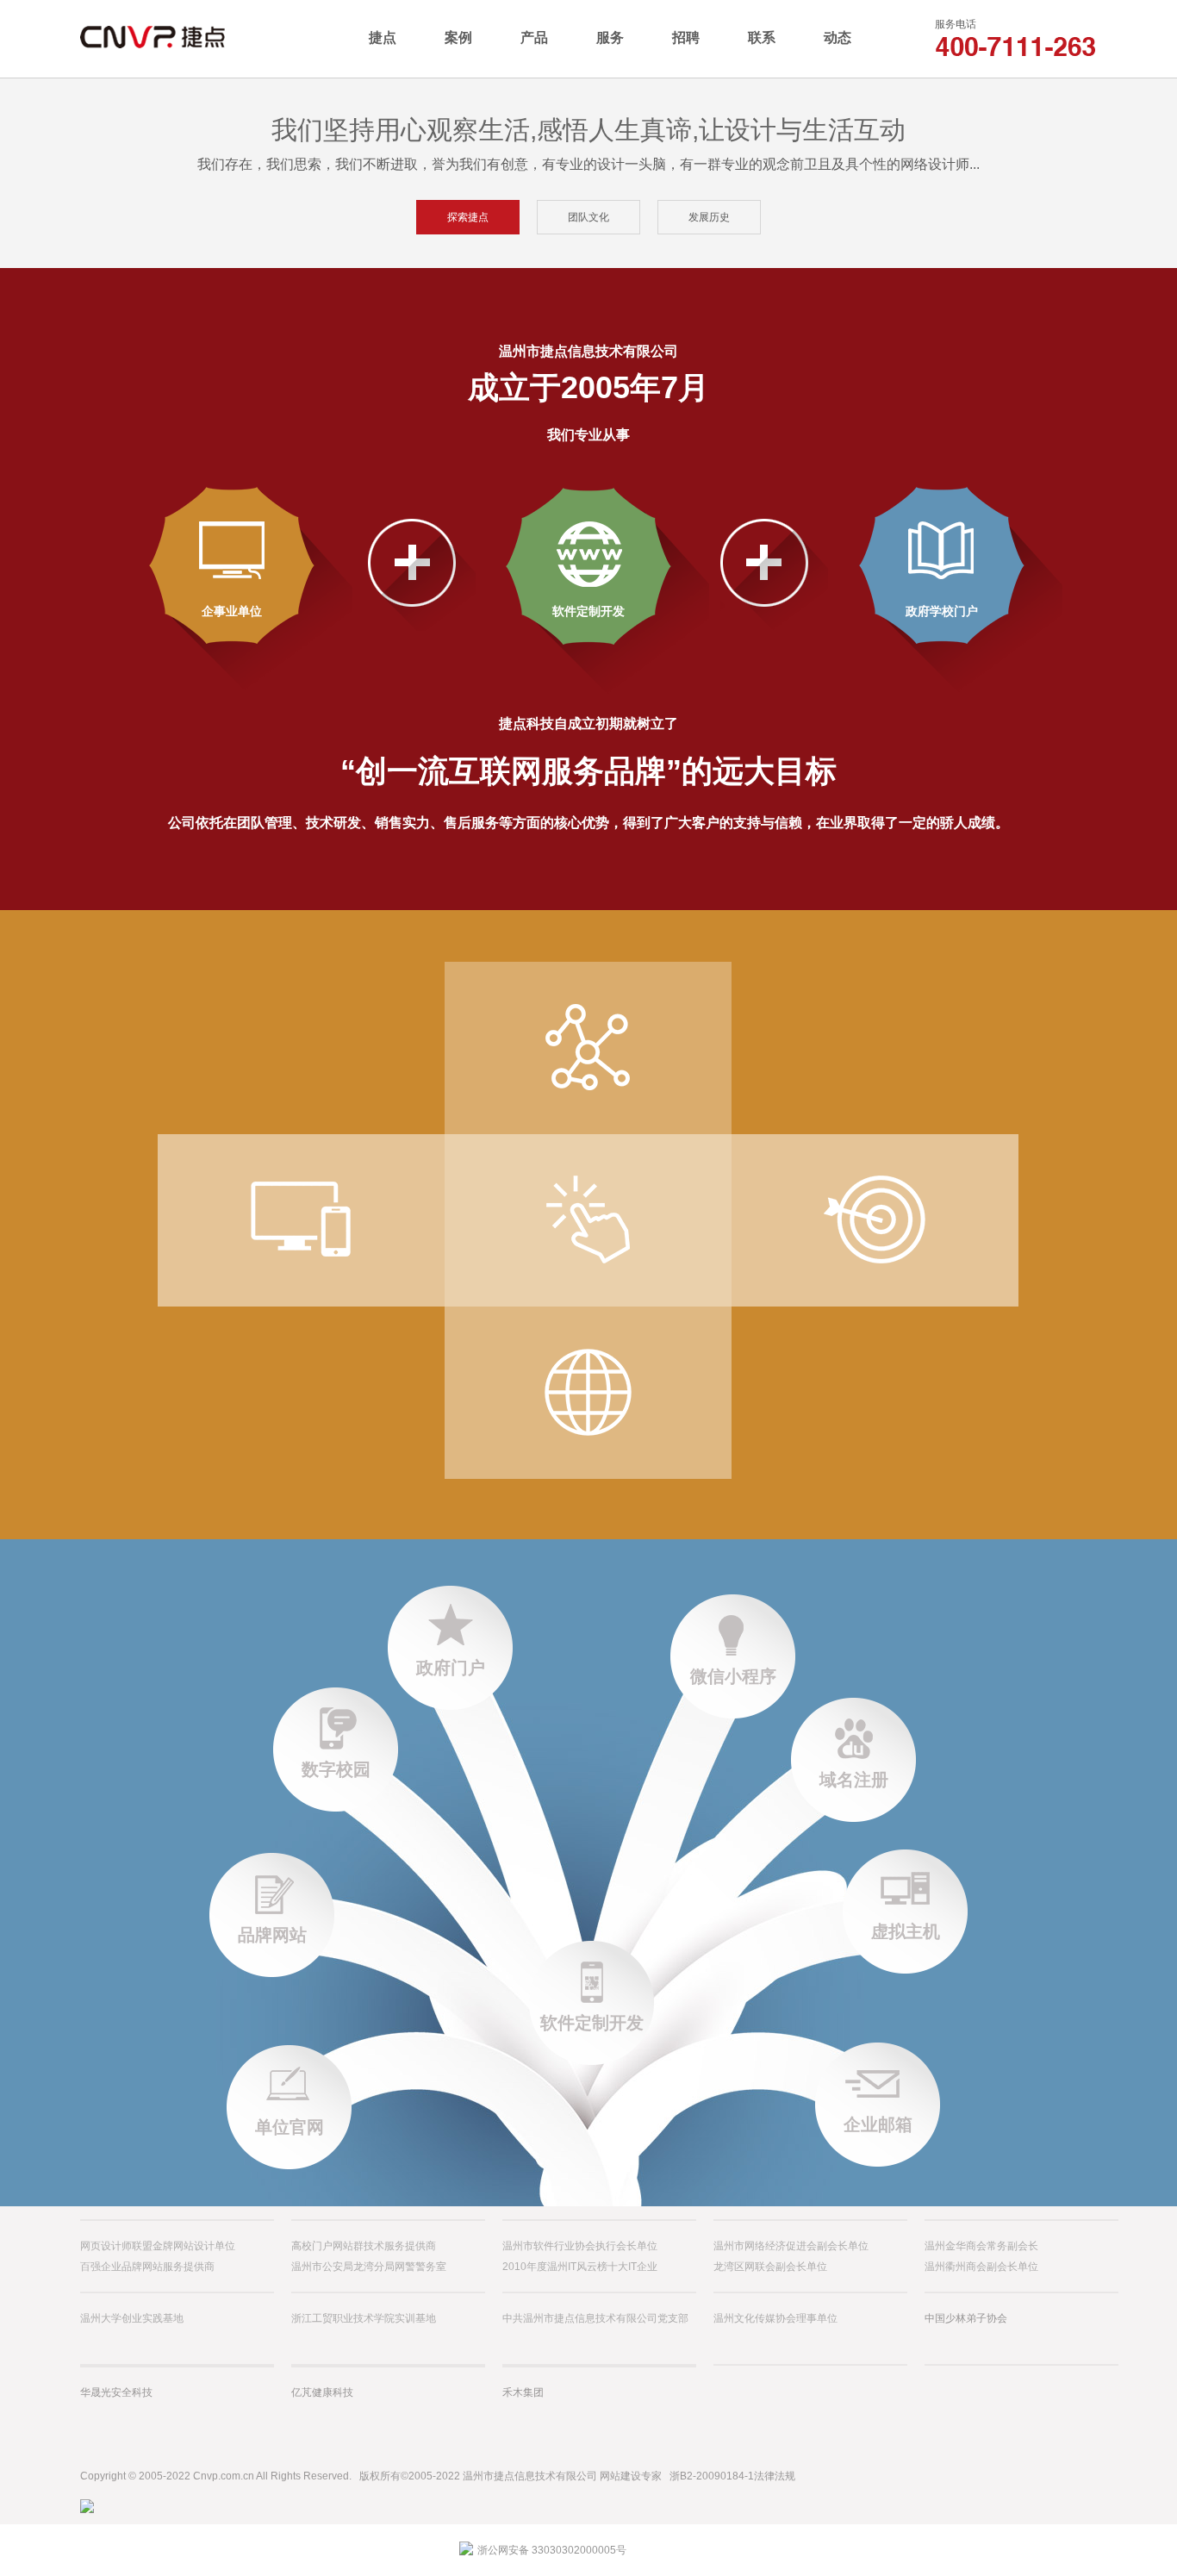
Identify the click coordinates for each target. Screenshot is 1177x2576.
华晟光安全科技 (116, 2392)
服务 (610, 37)
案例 (458, 37)
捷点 (383, 37)
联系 (762, 37)
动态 (838, 37)
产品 (534, 37)
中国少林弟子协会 (966, 2318)
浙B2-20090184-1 (712, 2476)
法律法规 (775, 2476)
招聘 (686, 37)
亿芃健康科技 (322, 2392)
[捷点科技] (182, 38)
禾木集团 (523, 2392)
